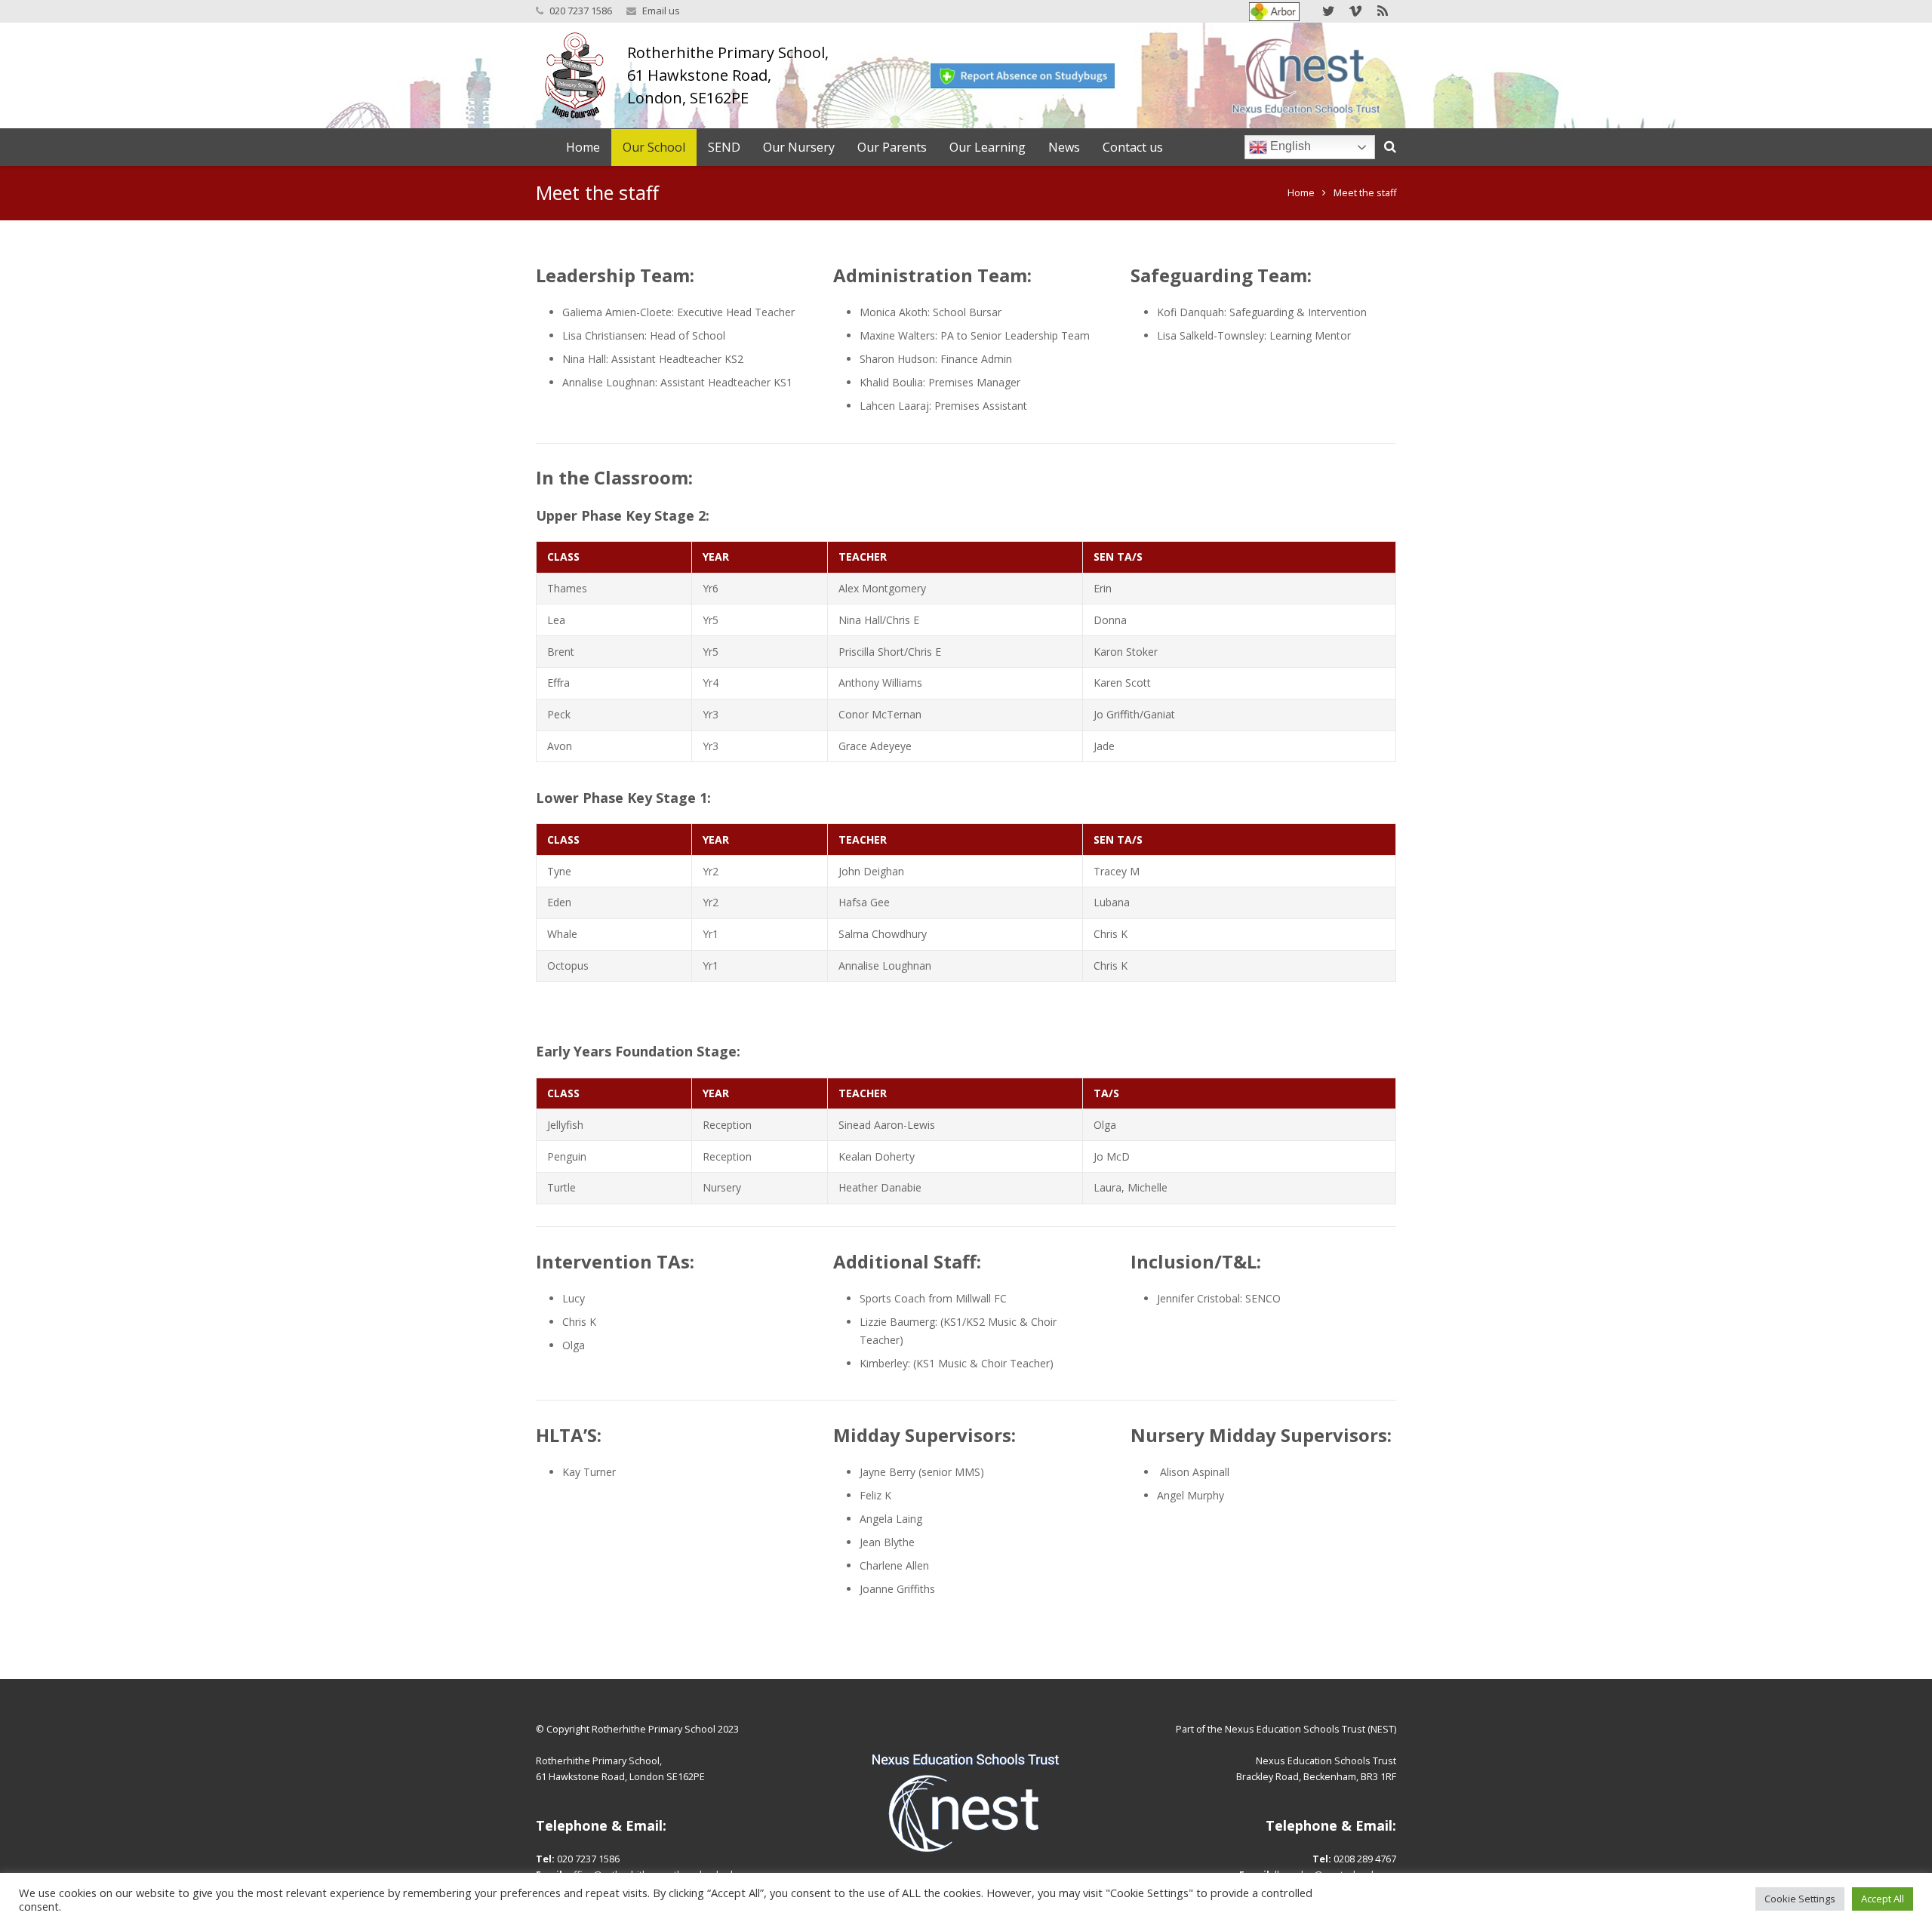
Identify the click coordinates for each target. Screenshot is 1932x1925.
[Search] (1390, 147)
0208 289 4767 (1365, 1859)
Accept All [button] (1883, 1899)
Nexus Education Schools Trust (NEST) (1311, 1729)
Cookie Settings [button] (1800, 1899)
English (1289, 146)
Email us (661, 11)
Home (1301, 193)
